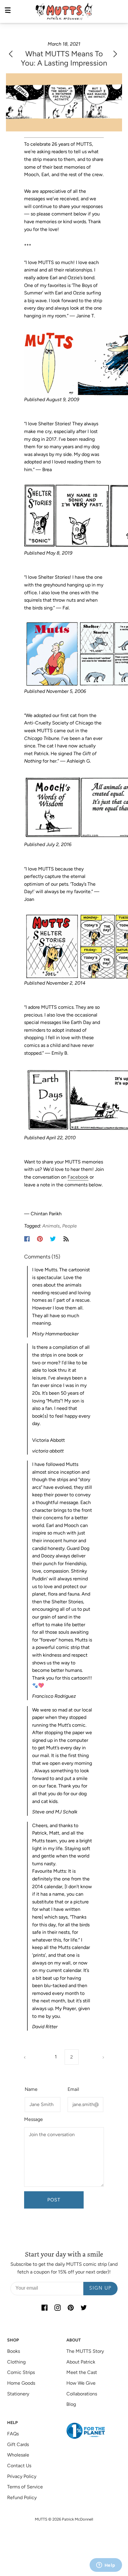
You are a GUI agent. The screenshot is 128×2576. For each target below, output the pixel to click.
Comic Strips (21, 2372)
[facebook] (44, 2308)
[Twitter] (53, 1239)
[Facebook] (27, 1239)
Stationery (18, 2394)
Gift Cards (18, 2444)
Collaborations (82, 2394)
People (70, 1226)
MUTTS (41, 2519)
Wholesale (18, 2455)
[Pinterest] (40, 1239)
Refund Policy (22, 2497)
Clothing (16, 2362)
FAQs (13, 2434)
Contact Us (19, 2466)
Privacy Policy (22, 2476)
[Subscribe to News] (66, 1239)
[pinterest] (71, 2308)
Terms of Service (25, 2487)
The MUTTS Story (85, 2351)
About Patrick (81, 2362)
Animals (51, 1226)
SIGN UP (100, 2288)
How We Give (81, 2383)
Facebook (78, 1177)
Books (14, 2351)
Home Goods (21, 2383)
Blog (71, 2404)
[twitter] (84, 2308)
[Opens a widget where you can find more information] (106, 2566)
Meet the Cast (82, 2372)
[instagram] (57, 2308)
